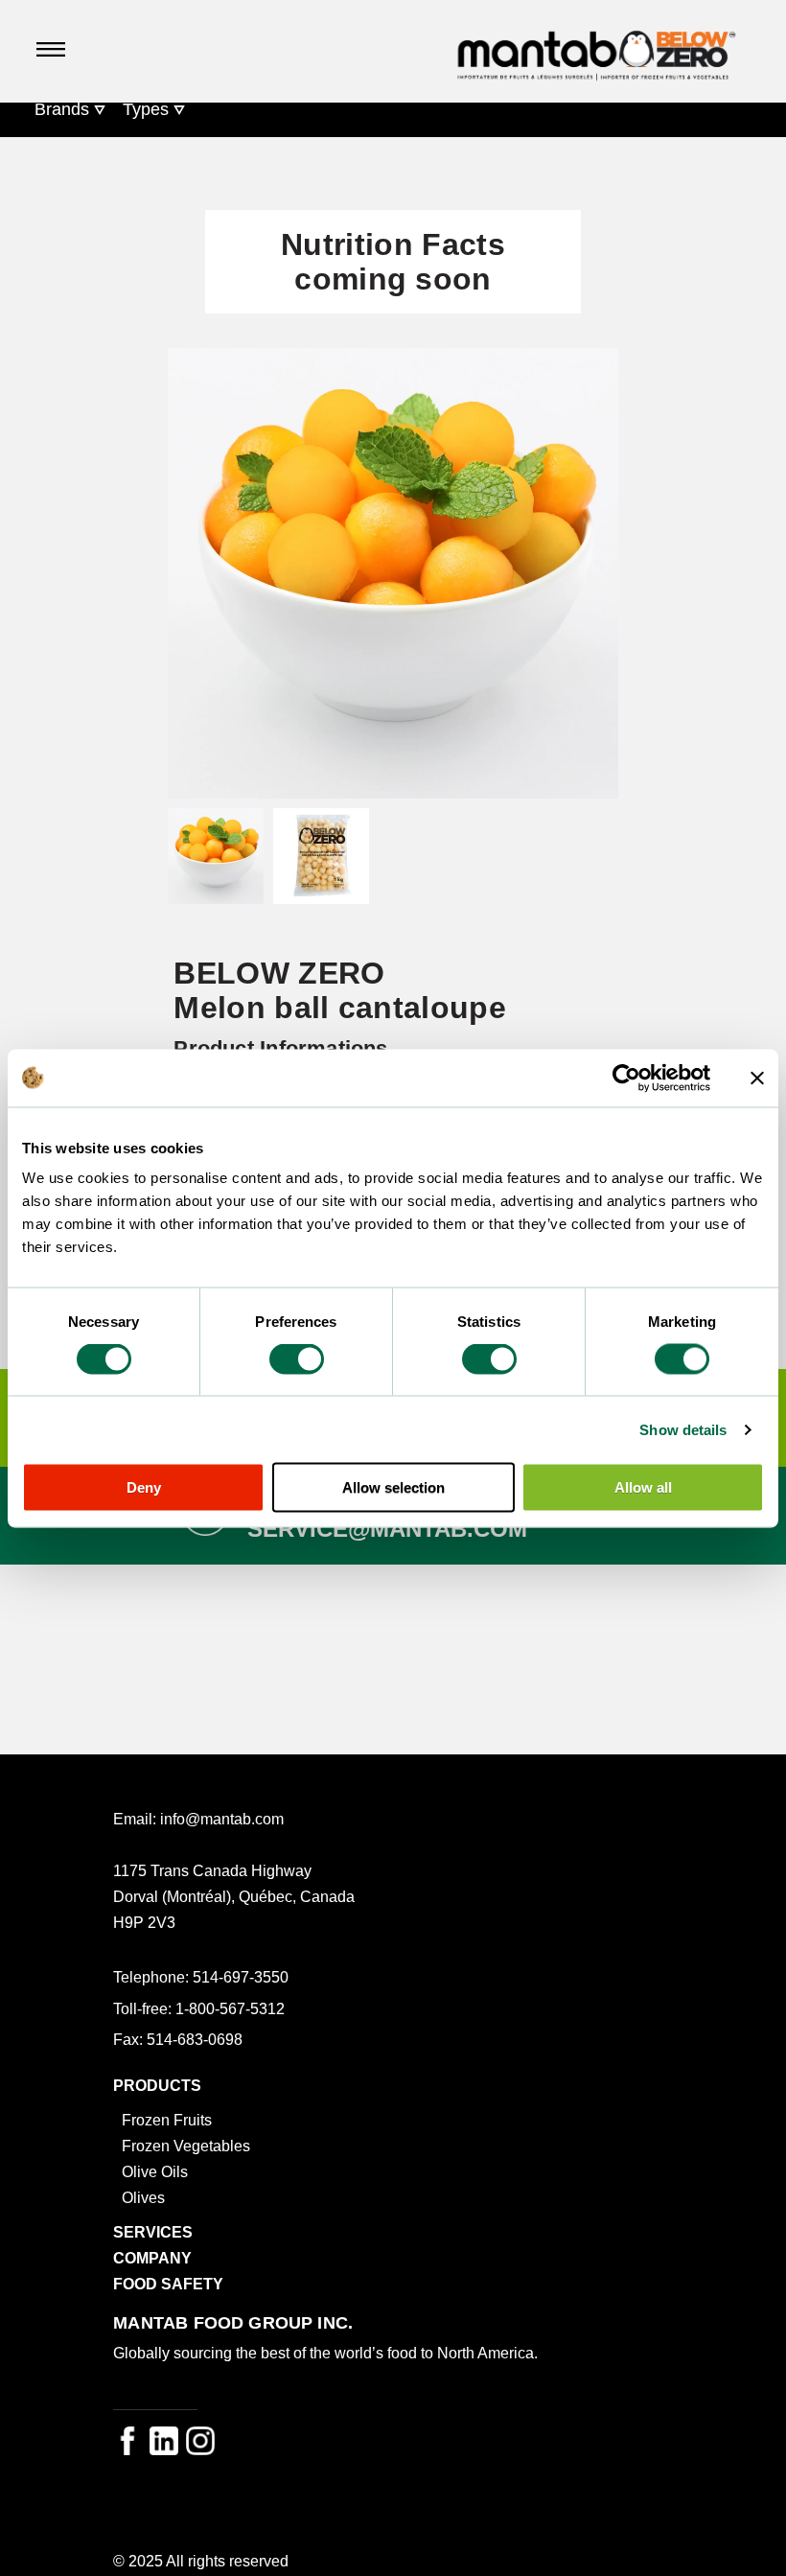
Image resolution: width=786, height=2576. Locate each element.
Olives (143, 2197)
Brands (62, 109)
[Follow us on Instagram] (200, 2441)
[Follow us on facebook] (127, 2441)
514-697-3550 (241, 1977)
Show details (683, 1429)
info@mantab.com (222, 1819)
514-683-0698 (195, 2039)
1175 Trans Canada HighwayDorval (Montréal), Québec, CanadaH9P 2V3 (234, 1896)
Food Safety (168, 2284)
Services (153, 2232)
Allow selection (393, 1487)
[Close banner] (757, 1078)
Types (146, 109)
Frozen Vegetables (186, 2146)
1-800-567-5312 (230, 2008)
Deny (144, 1487)
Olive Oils (155, 2171)
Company (152, 2258)
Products (157, 2085)
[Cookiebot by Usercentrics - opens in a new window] (626, 1078)
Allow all (643, 1487)
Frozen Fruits (167, 2120)
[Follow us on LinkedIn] (164, 2441)
